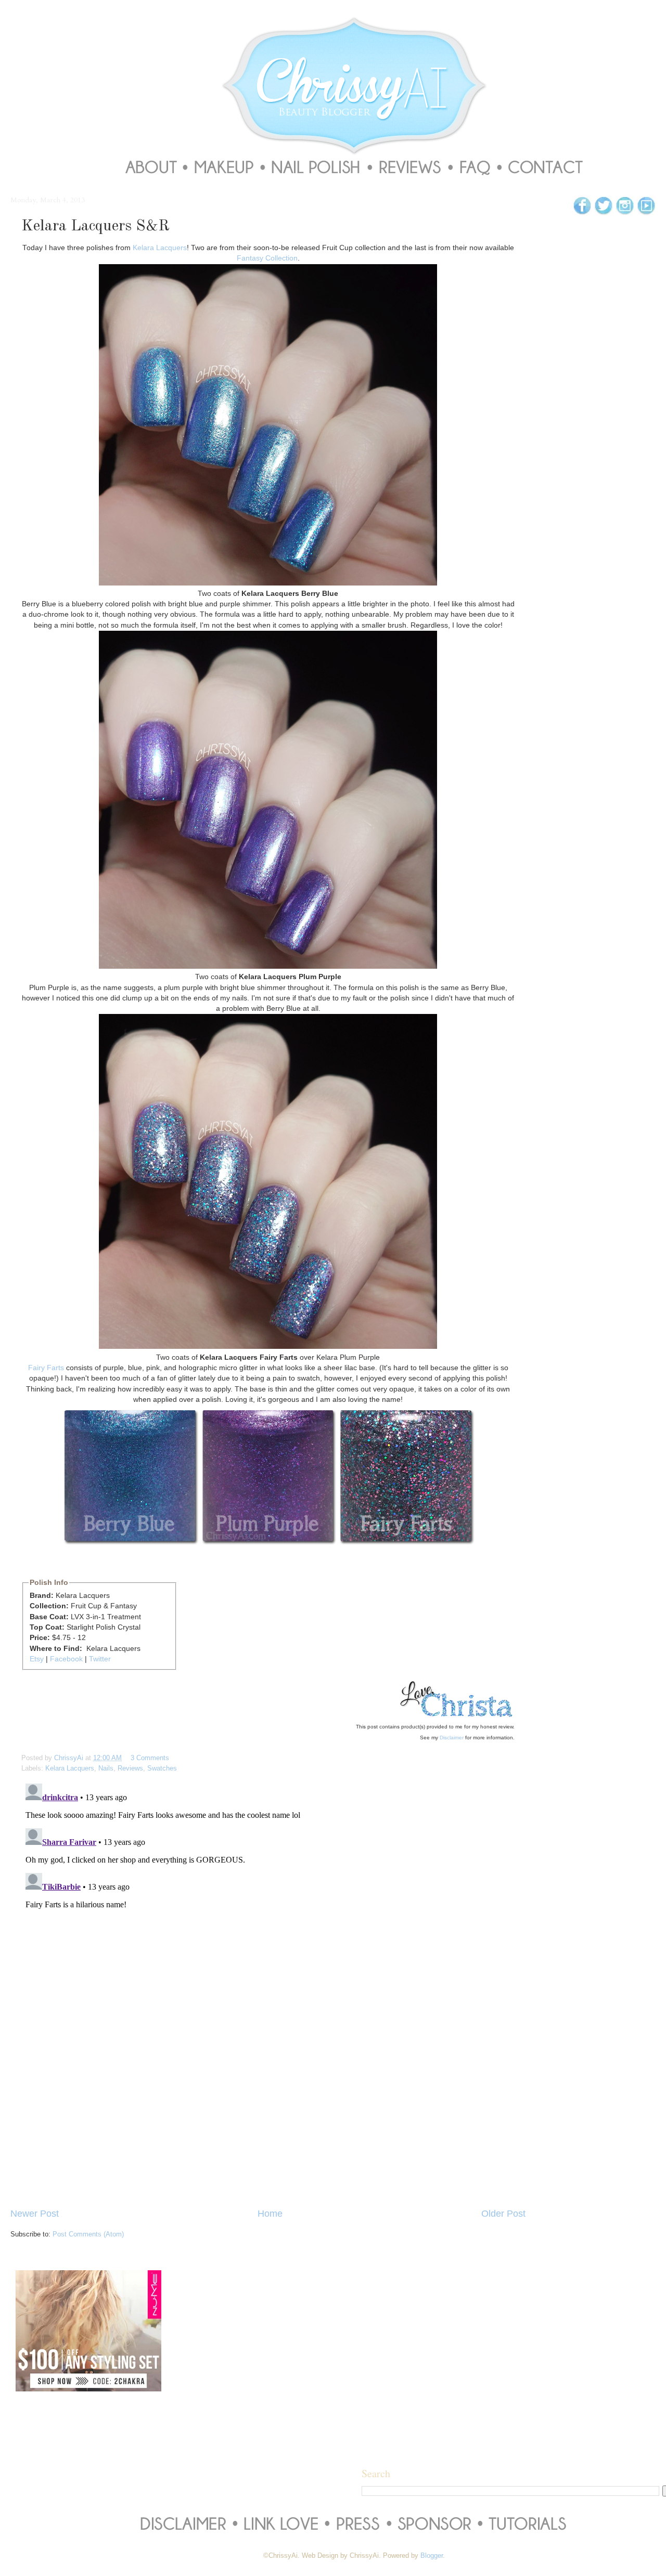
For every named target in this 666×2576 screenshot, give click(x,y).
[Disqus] (268, 1909)
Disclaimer (452, 1738)
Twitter (100, 1659)
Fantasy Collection (267, 258)
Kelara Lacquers (160, 248)
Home (270, 2214)
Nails (106, 1768)
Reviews (130, 1768)
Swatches (162, 1768)
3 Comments (150, 1758)
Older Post (503, 2214)
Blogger (432, 2555)
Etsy (37, 1659)
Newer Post (35, 2214)
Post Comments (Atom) (88, 2234)
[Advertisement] (268, 2129)
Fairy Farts (46, 1368)
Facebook (66, 1659)
